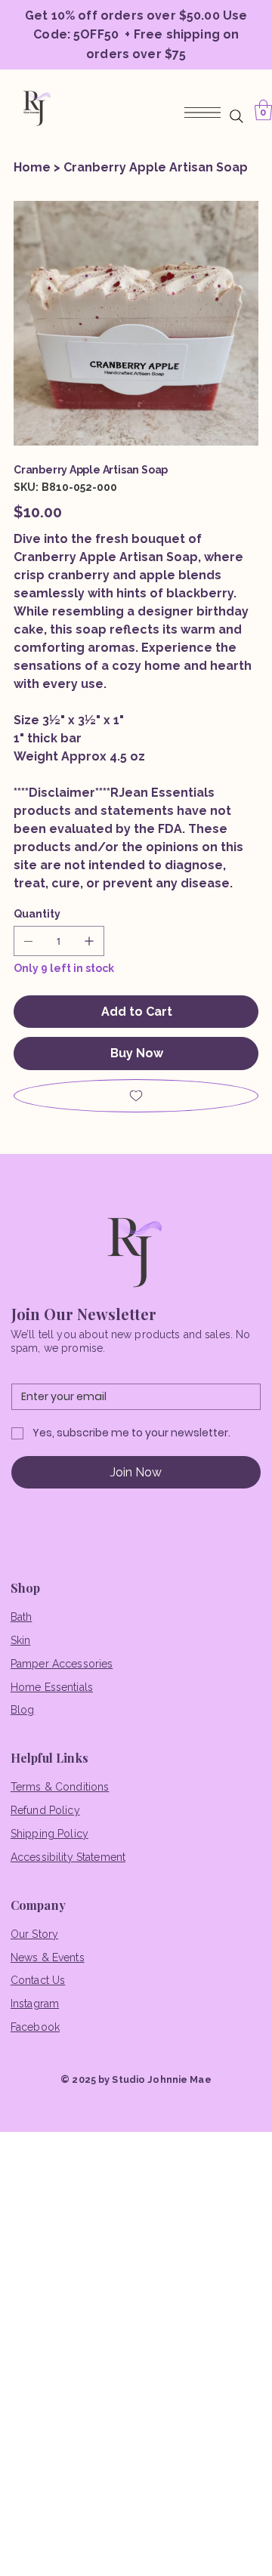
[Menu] (202, 113)
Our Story (34, 1934)
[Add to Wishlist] (136, 1096)
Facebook (35, 2027)
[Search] (236, 116)
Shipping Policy (49, 1834)
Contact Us (38, 1980)
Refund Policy (45, 1810)
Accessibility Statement (68, 1857)
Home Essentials (52, 1687)
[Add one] (89, 941)
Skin (21, 1640)
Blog (23, 1710)
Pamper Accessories (62, 1664)
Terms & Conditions (60, 1787)
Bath (22, 1617)
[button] (263, 110)
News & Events (48, 1957)
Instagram (35, 2004)
